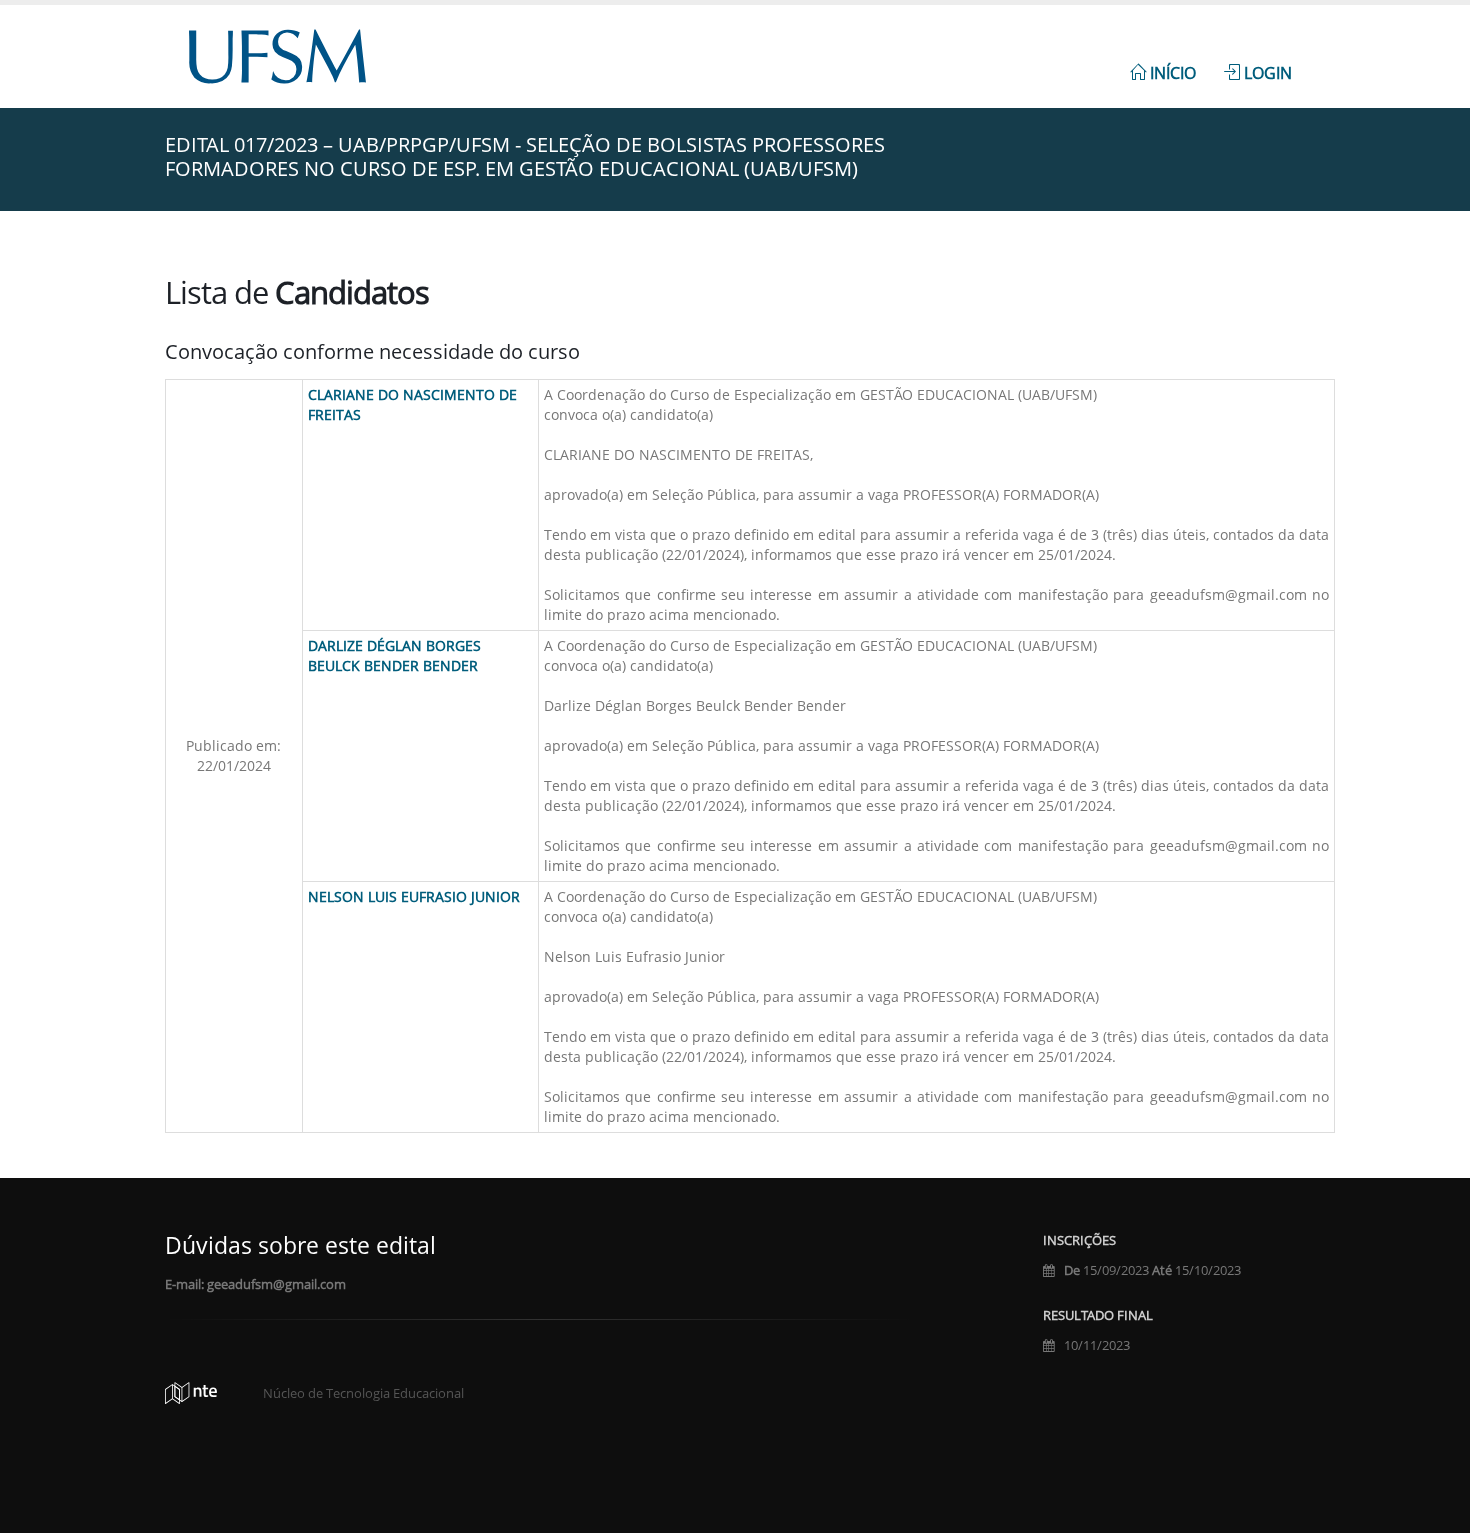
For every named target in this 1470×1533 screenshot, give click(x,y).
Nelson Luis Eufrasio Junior (414, 896)
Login (1266, 73)
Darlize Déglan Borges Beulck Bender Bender (394, 655)
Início (1171, 73)
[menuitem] (1163, 62)
